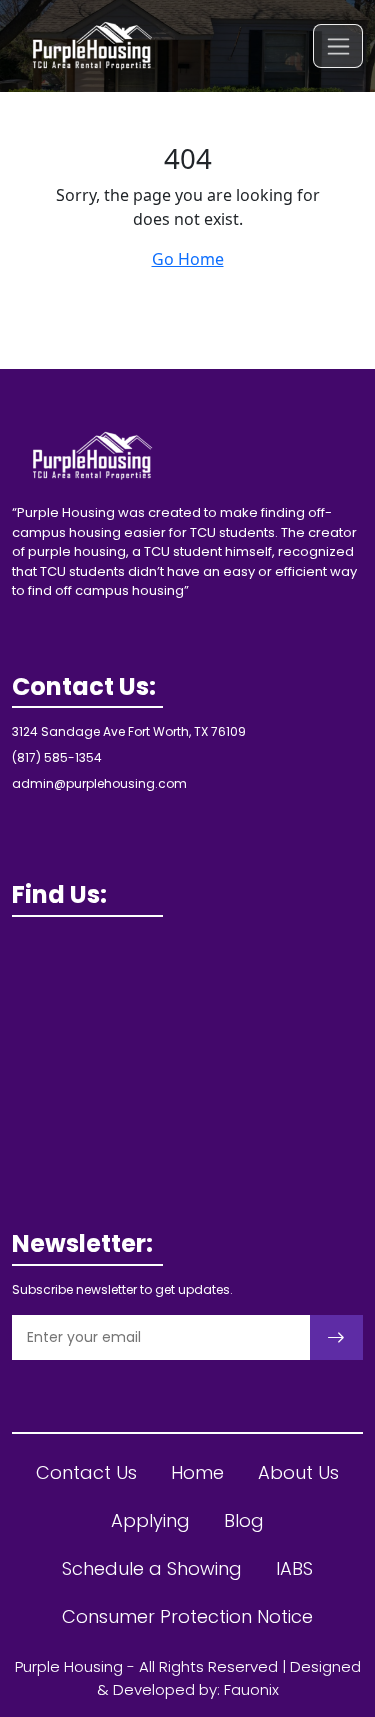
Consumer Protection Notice (187, 1616)
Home (197, 1472)
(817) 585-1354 (57, 757)
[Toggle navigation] (338, 45)
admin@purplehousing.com (99, 783)
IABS (294, 1568)
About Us (298, 1472)
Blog (244, 1520)
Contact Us (86, 1472)
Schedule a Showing (152, 1568)
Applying (150, 1520)
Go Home (188, 259)
